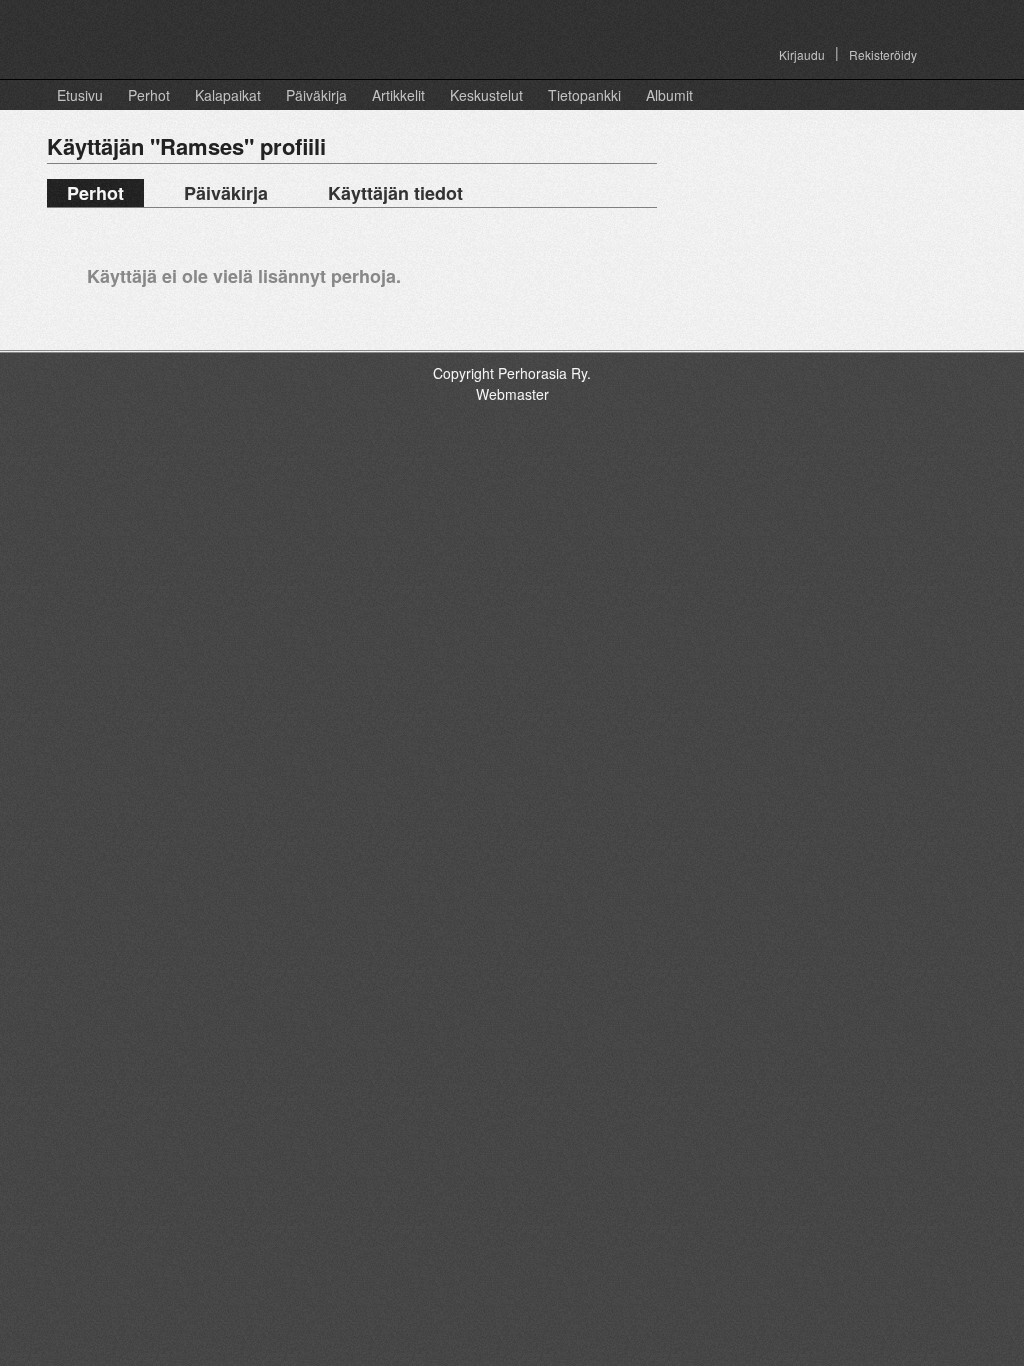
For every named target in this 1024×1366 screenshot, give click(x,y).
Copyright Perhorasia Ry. (512, 373)
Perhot (149, 95)
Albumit (669, 95)
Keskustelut (486, 95)
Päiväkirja (316, 95)
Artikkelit (398, 95)
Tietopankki (584, 95)
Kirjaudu (802, 54)
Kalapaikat (228, 95)
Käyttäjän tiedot (395, 193)
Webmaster (512, 394)
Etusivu (80, 95)
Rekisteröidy (883, 54)
